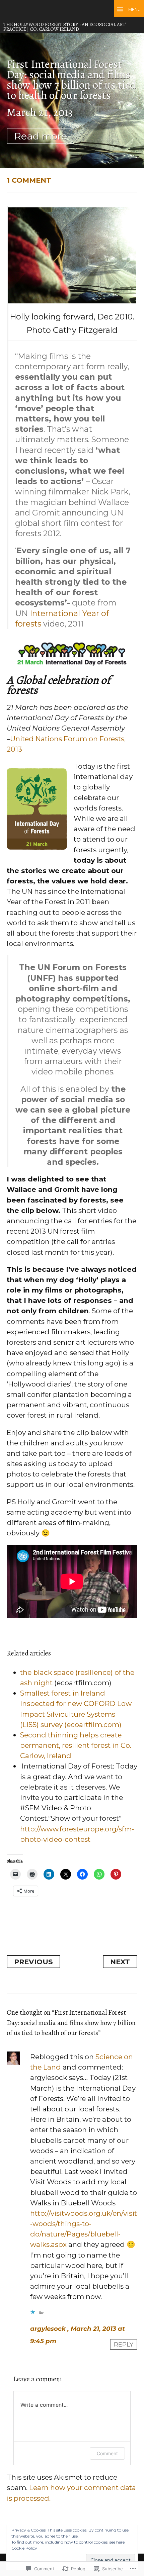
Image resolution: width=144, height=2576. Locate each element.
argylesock (48, 2329)
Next (120, 1962)
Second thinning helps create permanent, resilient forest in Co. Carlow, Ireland (76, 1745)
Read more (41, 136)
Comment (107, 2453)
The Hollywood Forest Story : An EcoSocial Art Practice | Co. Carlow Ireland (64, 27)
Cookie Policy (24, 2548)
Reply (124, 2344)
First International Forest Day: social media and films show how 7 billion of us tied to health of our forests (71, 80)
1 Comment (29, 180)
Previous (33, 1962)
